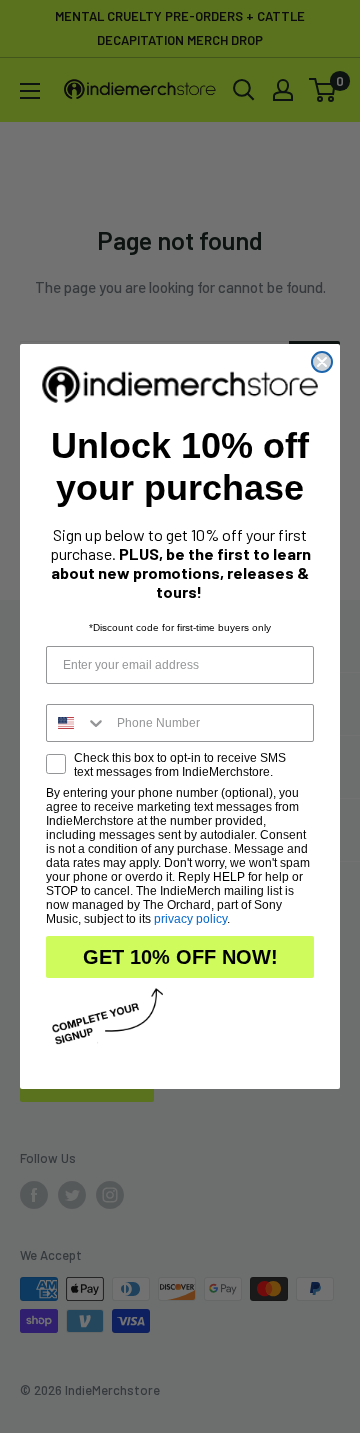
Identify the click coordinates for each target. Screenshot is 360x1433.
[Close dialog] (322, 362)
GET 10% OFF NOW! (180, 957)
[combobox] (77, 723)
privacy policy (190, 919)
